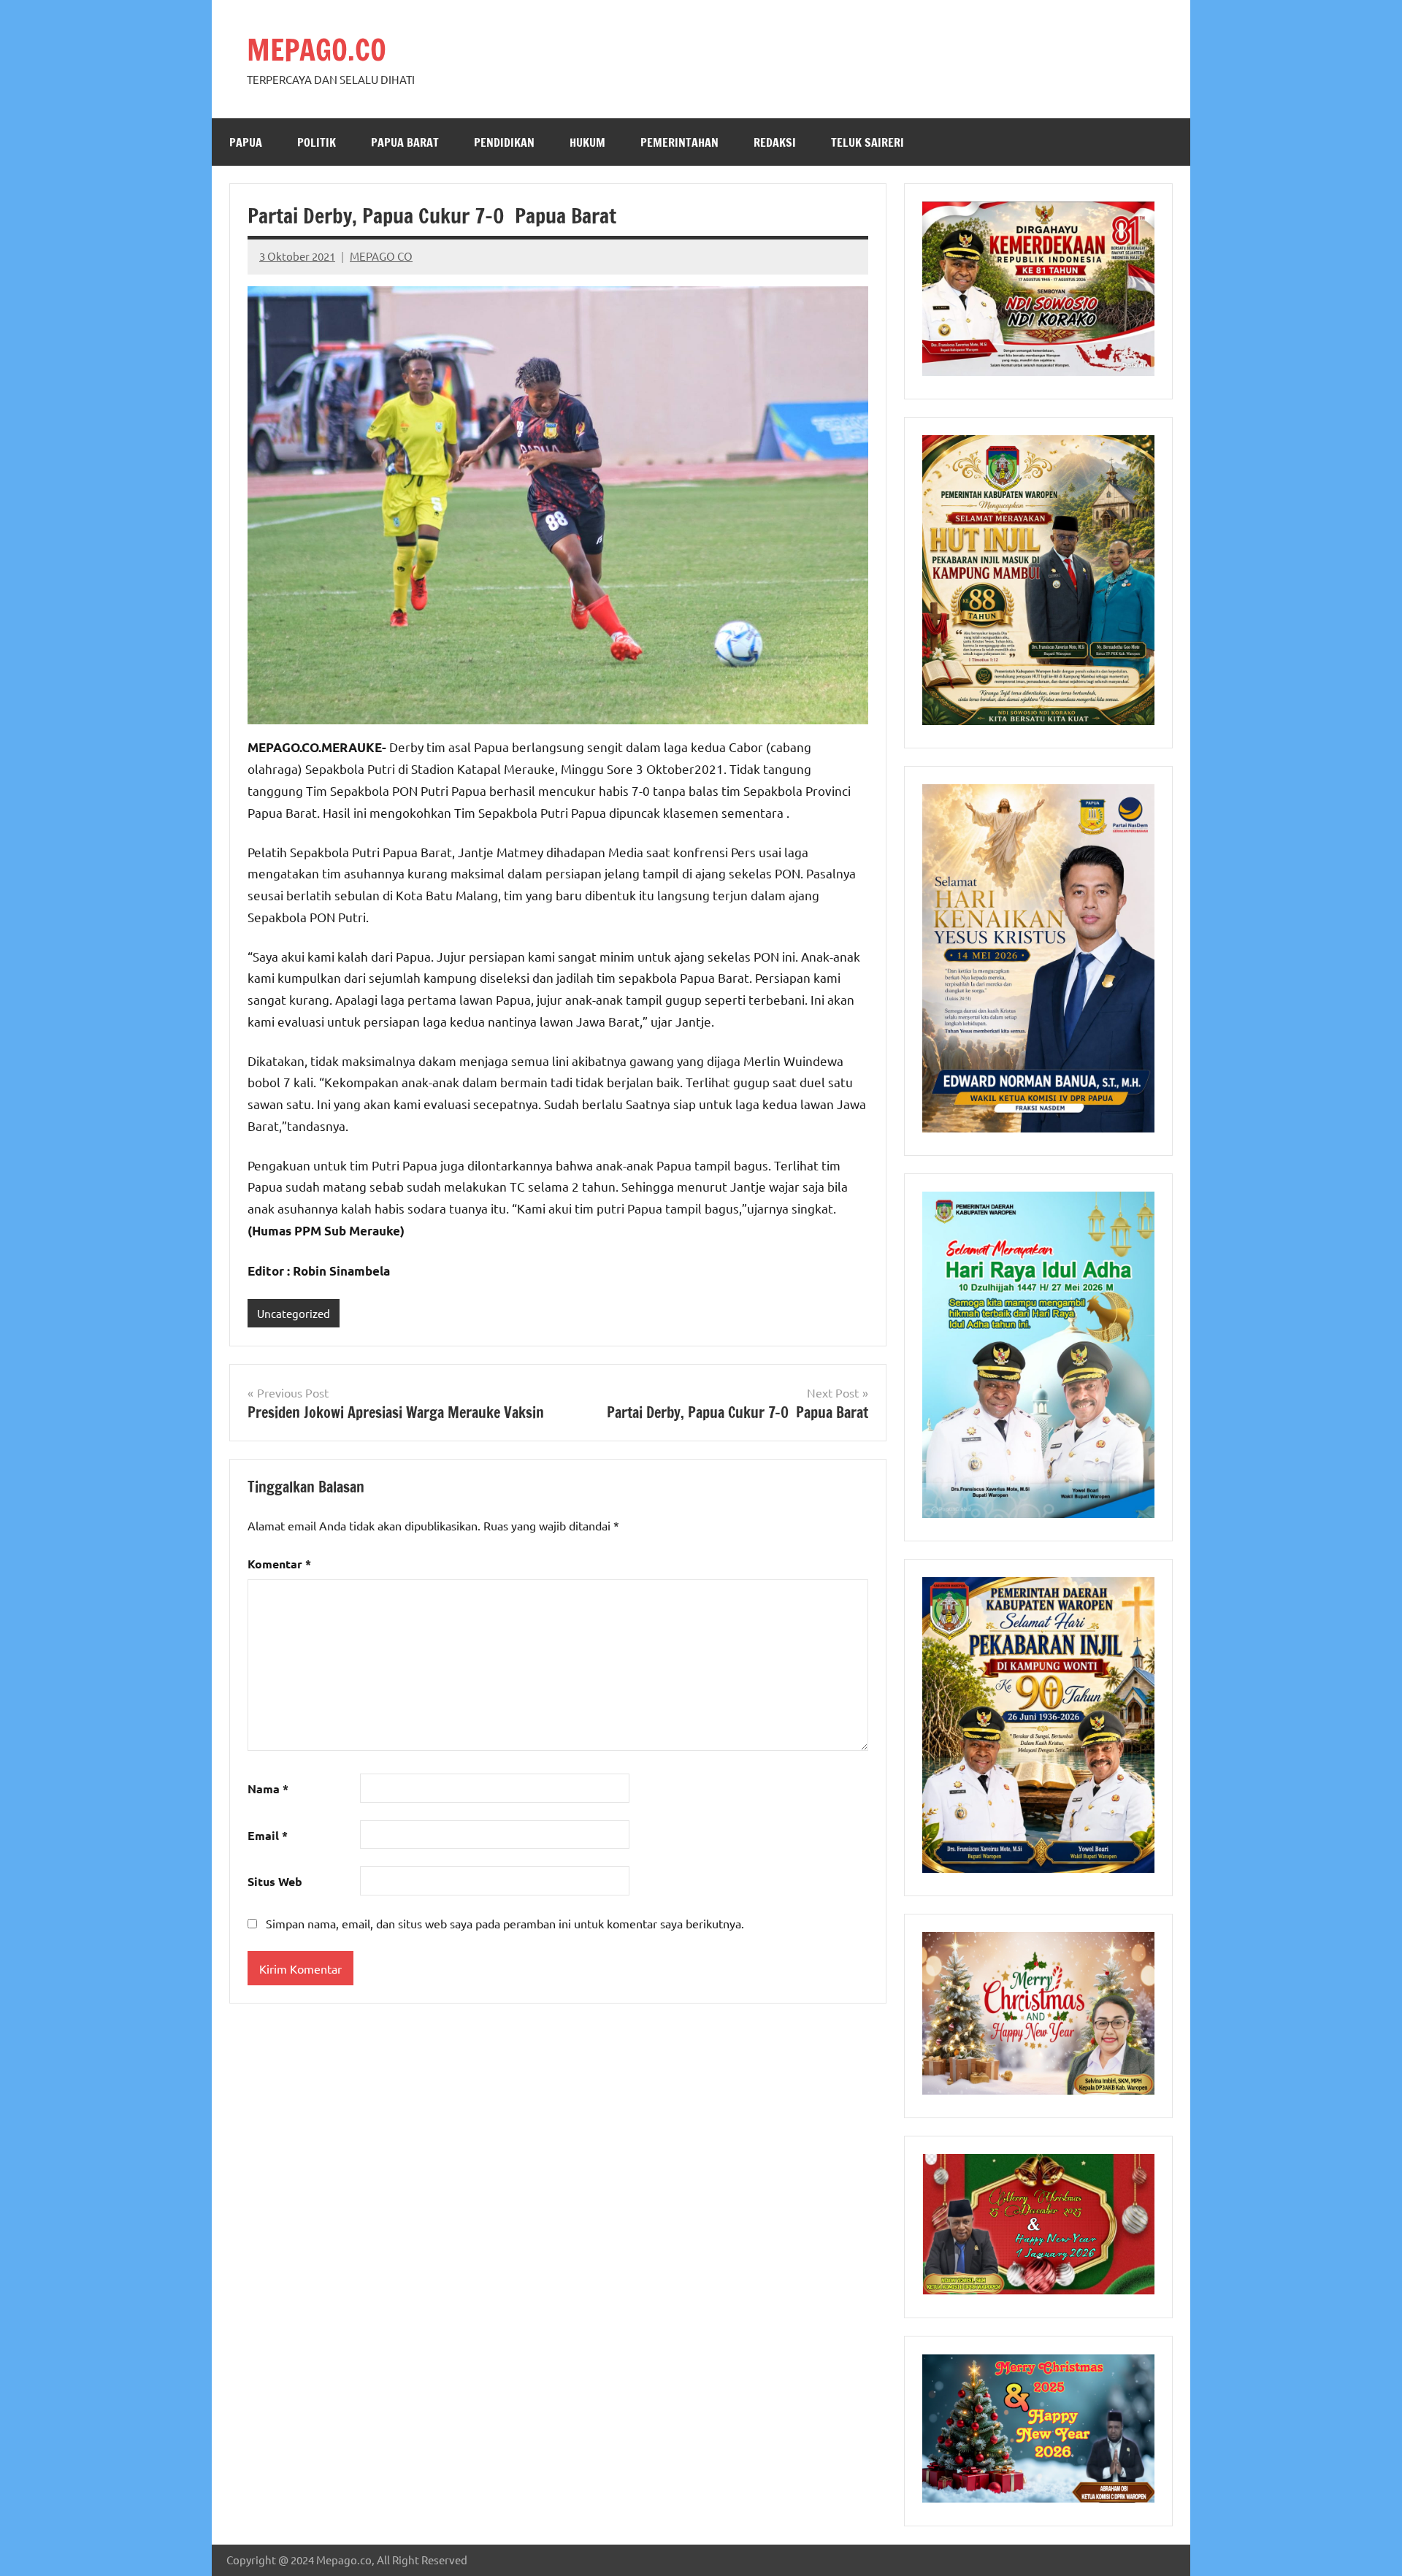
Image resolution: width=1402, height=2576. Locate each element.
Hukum (587, 142)
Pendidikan (504, 142)
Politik (317, 142)
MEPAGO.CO (317, 49)
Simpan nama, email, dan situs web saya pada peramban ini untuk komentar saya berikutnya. (505, 1923)
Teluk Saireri (867, 142)
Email (268, 1835)
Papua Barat (405, 142)
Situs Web (275, 1881)
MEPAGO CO (381, 256)
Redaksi (775, 142)
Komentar (279, 1564)
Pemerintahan (679, 142)
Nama (268, 1789)
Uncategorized (294, 1313)
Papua (246, 142)
